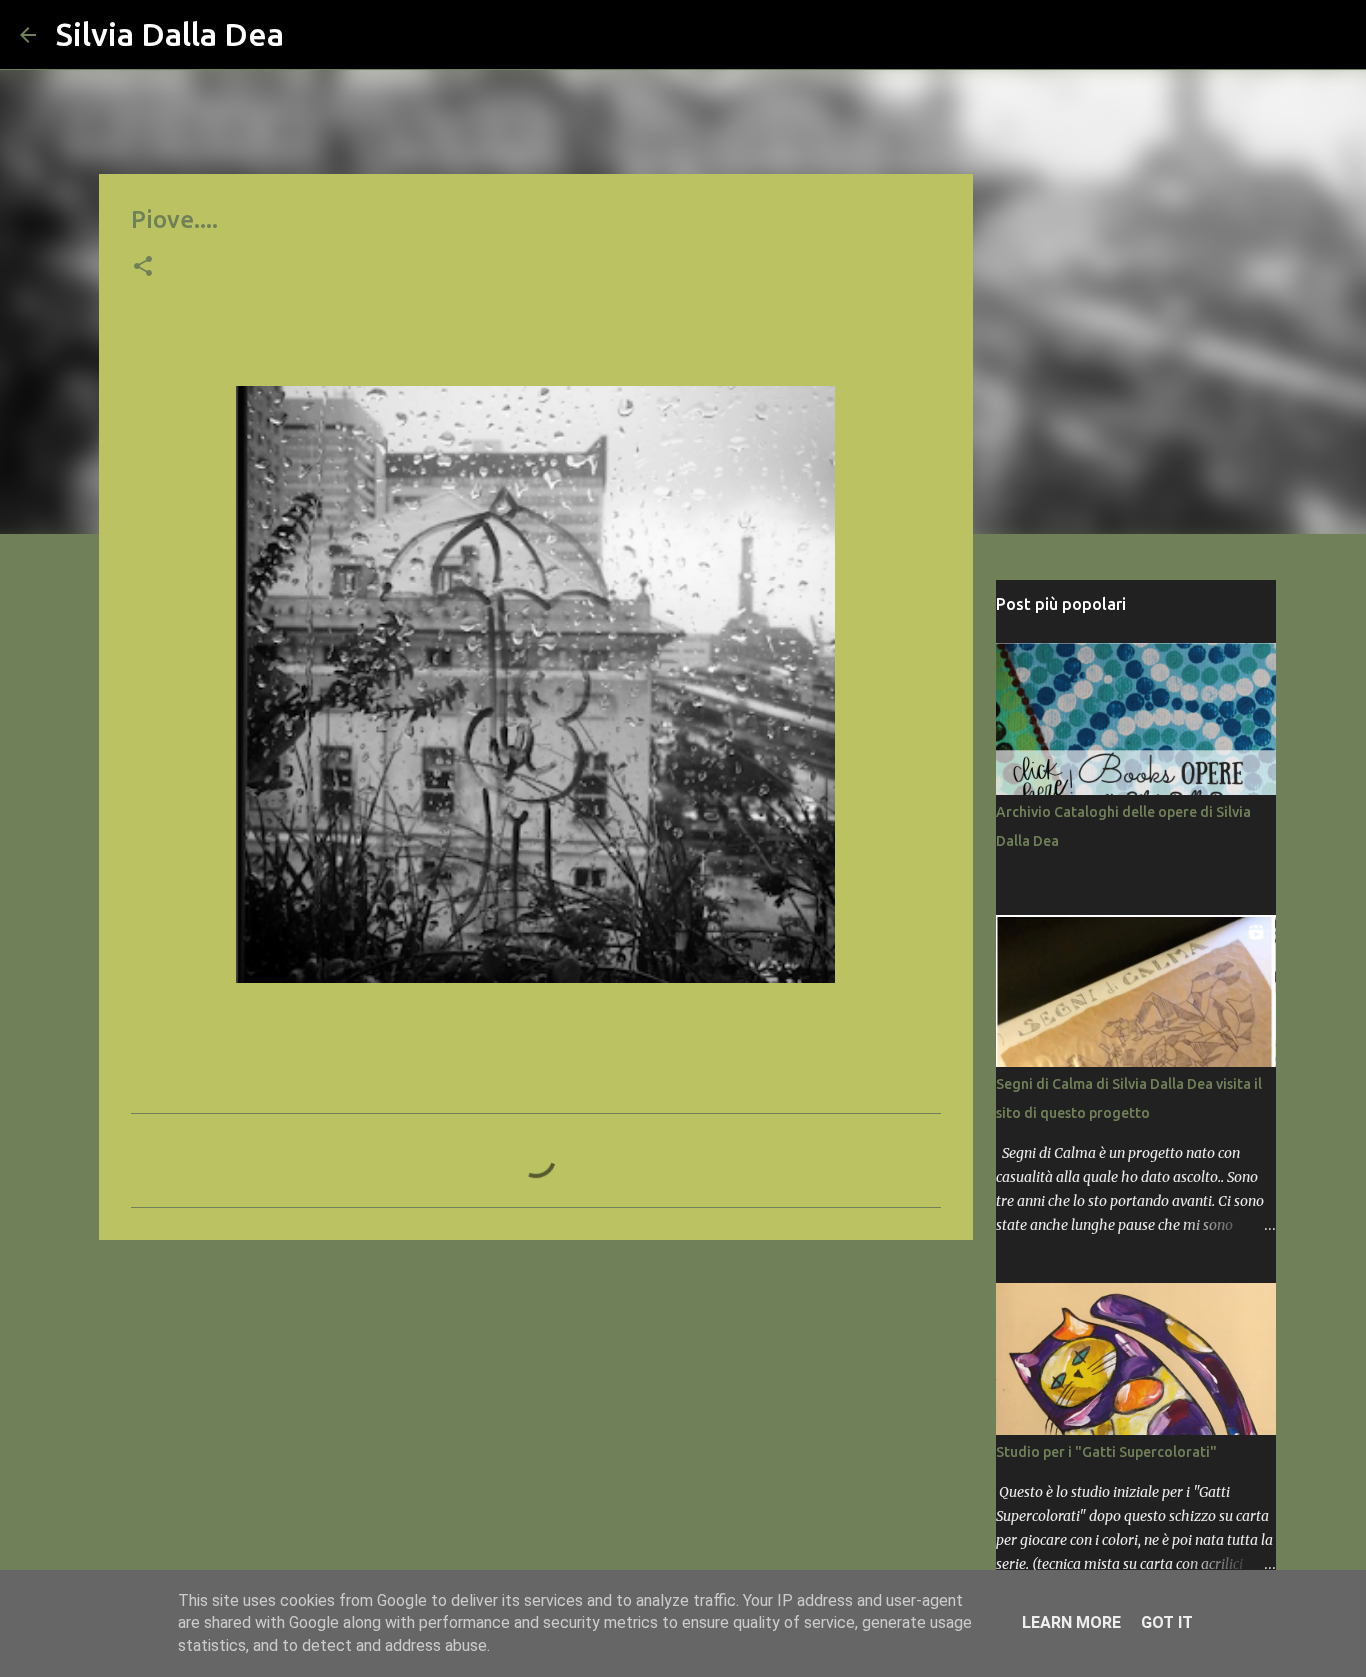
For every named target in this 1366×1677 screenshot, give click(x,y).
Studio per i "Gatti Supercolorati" (1106, 1452)
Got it (1167, 1622)
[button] (143, 268)
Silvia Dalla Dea (170, 34)
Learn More (1071, 1622)
